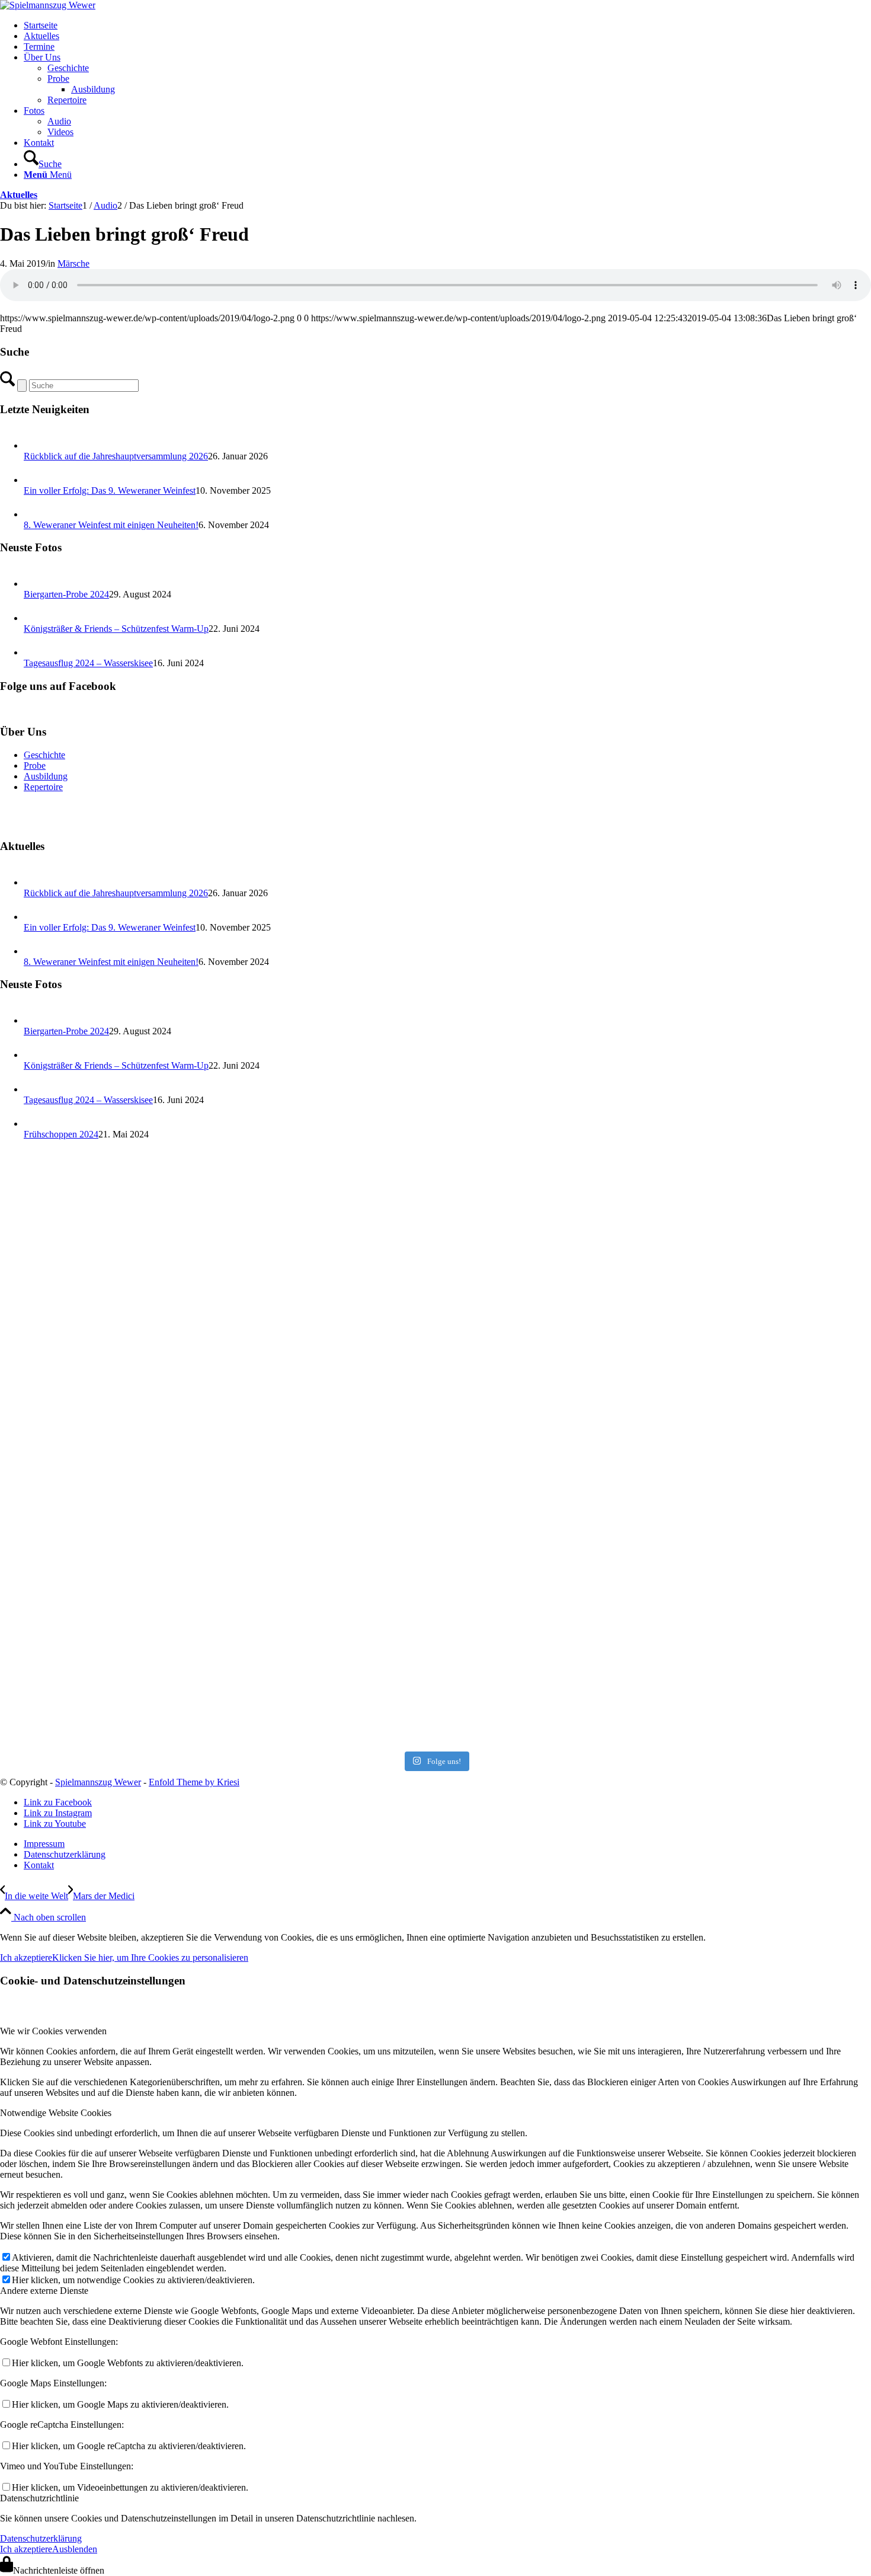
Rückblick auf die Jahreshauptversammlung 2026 (116, 456)
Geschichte (44, 755)
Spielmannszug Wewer (98, 1782)
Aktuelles (19, 195)
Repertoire (43, 787)
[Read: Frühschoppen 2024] (34, 1124)
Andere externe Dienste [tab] (44, 2291)
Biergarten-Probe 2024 (66, 594)
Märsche (73, 263)
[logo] (48, 5)
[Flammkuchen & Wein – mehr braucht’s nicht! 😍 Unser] (143, 1645)
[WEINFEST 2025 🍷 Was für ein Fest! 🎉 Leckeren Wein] (728, 1449)
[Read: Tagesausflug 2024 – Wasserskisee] (34, 652)
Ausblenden (75, 2549)
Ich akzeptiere (26, 1957)
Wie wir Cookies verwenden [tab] (53, 2031)
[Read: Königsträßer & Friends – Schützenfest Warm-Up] (34, 618)
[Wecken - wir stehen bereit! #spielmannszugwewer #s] (143, 1252)
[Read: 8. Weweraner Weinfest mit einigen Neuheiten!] (34, 514)
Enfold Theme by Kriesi (194, 1782)
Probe (35, 766)
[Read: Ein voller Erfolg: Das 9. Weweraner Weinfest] (34, 480)
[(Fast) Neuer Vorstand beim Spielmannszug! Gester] (728, 1252)
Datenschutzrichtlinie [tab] (39, 2498)
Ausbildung (46, 776)
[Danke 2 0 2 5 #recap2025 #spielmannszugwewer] (143, 1449)
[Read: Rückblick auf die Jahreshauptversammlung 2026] (34, 445)
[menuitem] (447, 25)
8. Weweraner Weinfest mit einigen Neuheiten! (111, 525)
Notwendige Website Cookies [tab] (56, 2113)
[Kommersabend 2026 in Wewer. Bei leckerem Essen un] (435, 1252)
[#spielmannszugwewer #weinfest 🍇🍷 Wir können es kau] (728, 1645)
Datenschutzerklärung (41, 2538)
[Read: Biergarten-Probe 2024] (34, 584)
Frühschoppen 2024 (61, 1134)
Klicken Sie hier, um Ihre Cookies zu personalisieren (150, 1957)
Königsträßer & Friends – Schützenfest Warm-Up (116, 629)
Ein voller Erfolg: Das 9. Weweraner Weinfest (110, 490)
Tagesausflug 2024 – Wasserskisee (88, 663)
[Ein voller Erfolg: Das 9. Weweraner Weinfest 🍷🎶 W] (435, 1449)
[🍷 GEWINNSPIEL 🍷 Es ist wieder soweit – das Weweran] (435, 1645)
